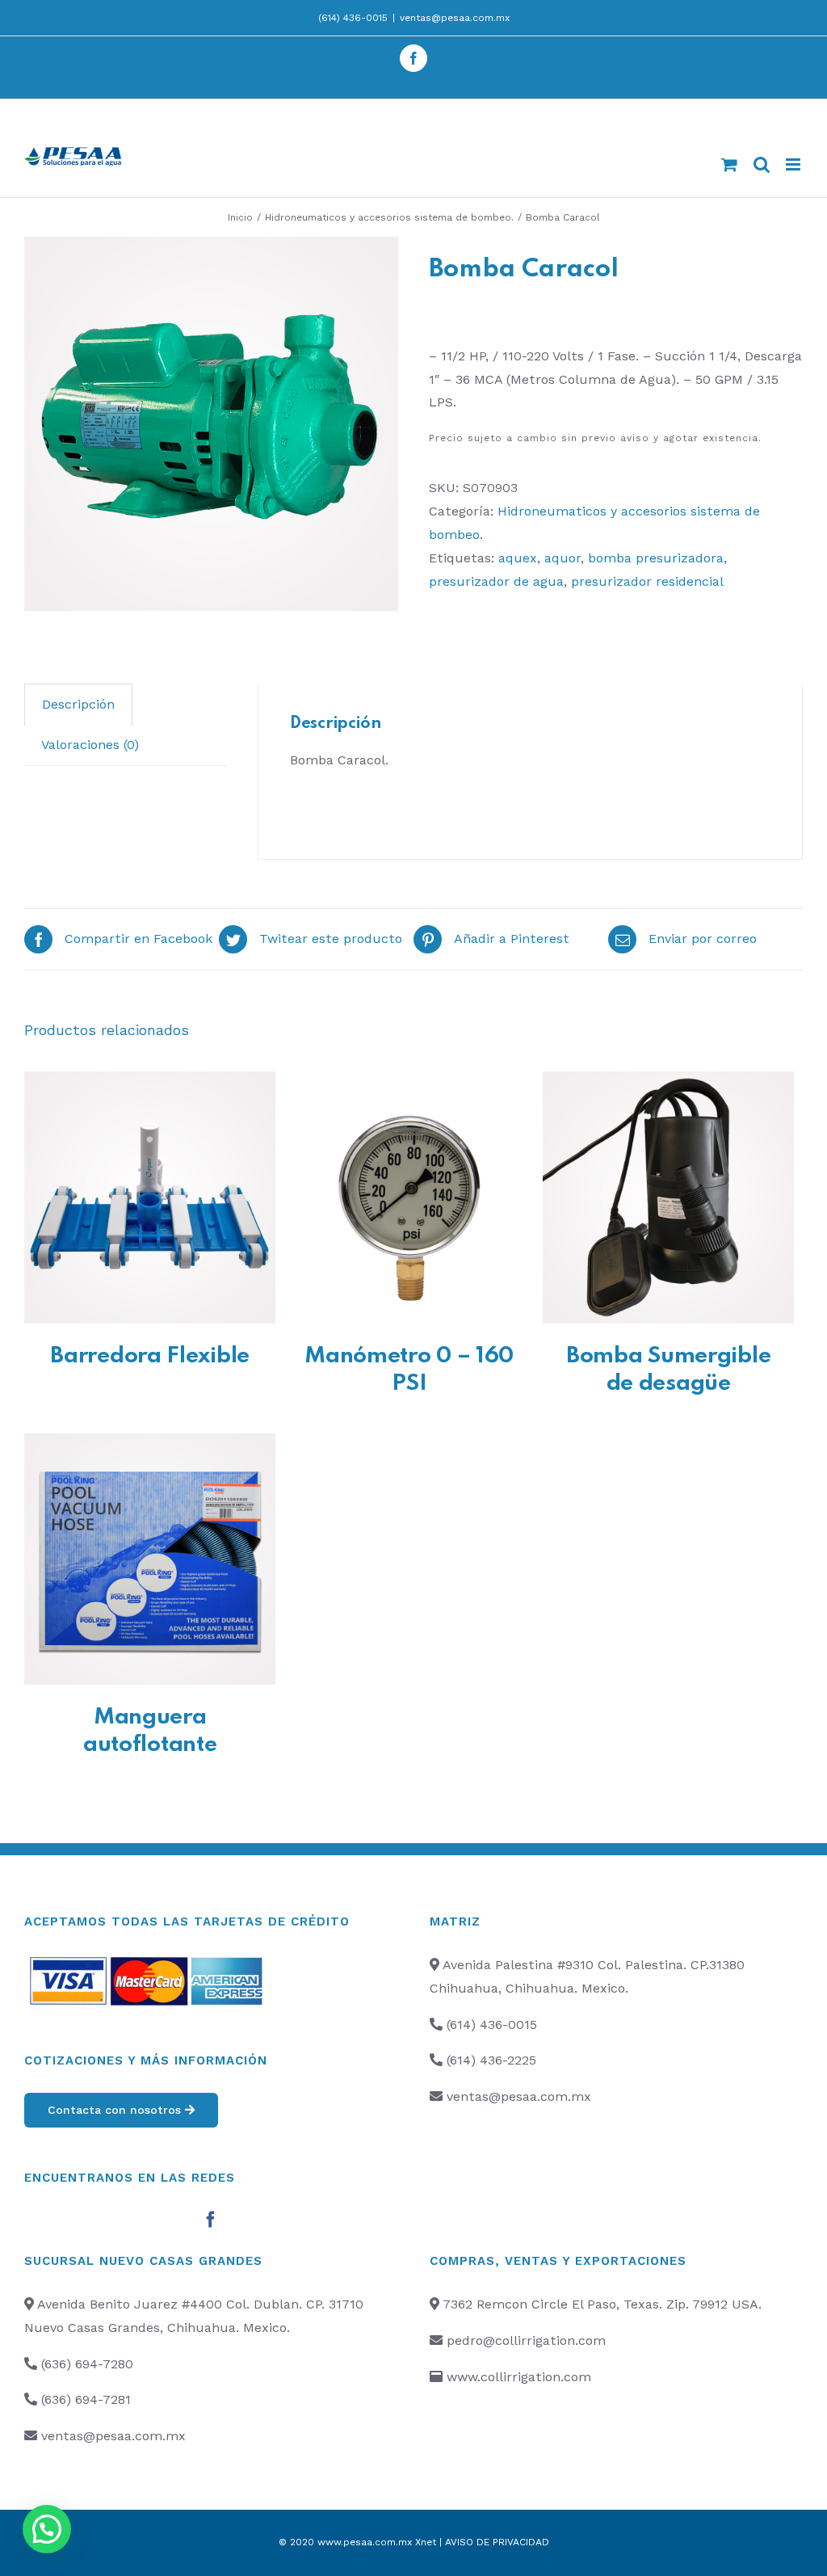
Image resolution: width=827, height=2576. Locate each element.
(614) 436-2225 (491, 2060)
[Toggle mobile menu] (794, 164)
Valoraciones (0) (90, 745)
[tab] (78, 705)
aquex (518, 558)
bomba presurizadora (656, 558)
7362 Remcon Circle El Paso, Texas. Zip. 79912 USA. (602, 2304)
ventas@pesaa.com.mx (455, 18)
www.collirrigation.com (519, 2377)
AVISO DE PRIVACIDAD (497, 2542)
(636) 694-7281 (86, 2399)
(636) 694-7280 (87, 2364)
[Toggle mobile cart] (729, 164)
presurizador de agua (496, 581)
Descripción (78, 704)
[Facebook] (211, 2220)
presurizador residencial (647, 581)
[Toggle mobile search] (762, 164)
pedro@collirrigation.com (526, 2340)
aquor (563, 558)
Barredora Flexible (150, 1356)
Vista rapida (150, 1200)
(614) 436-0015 (353, 18)
